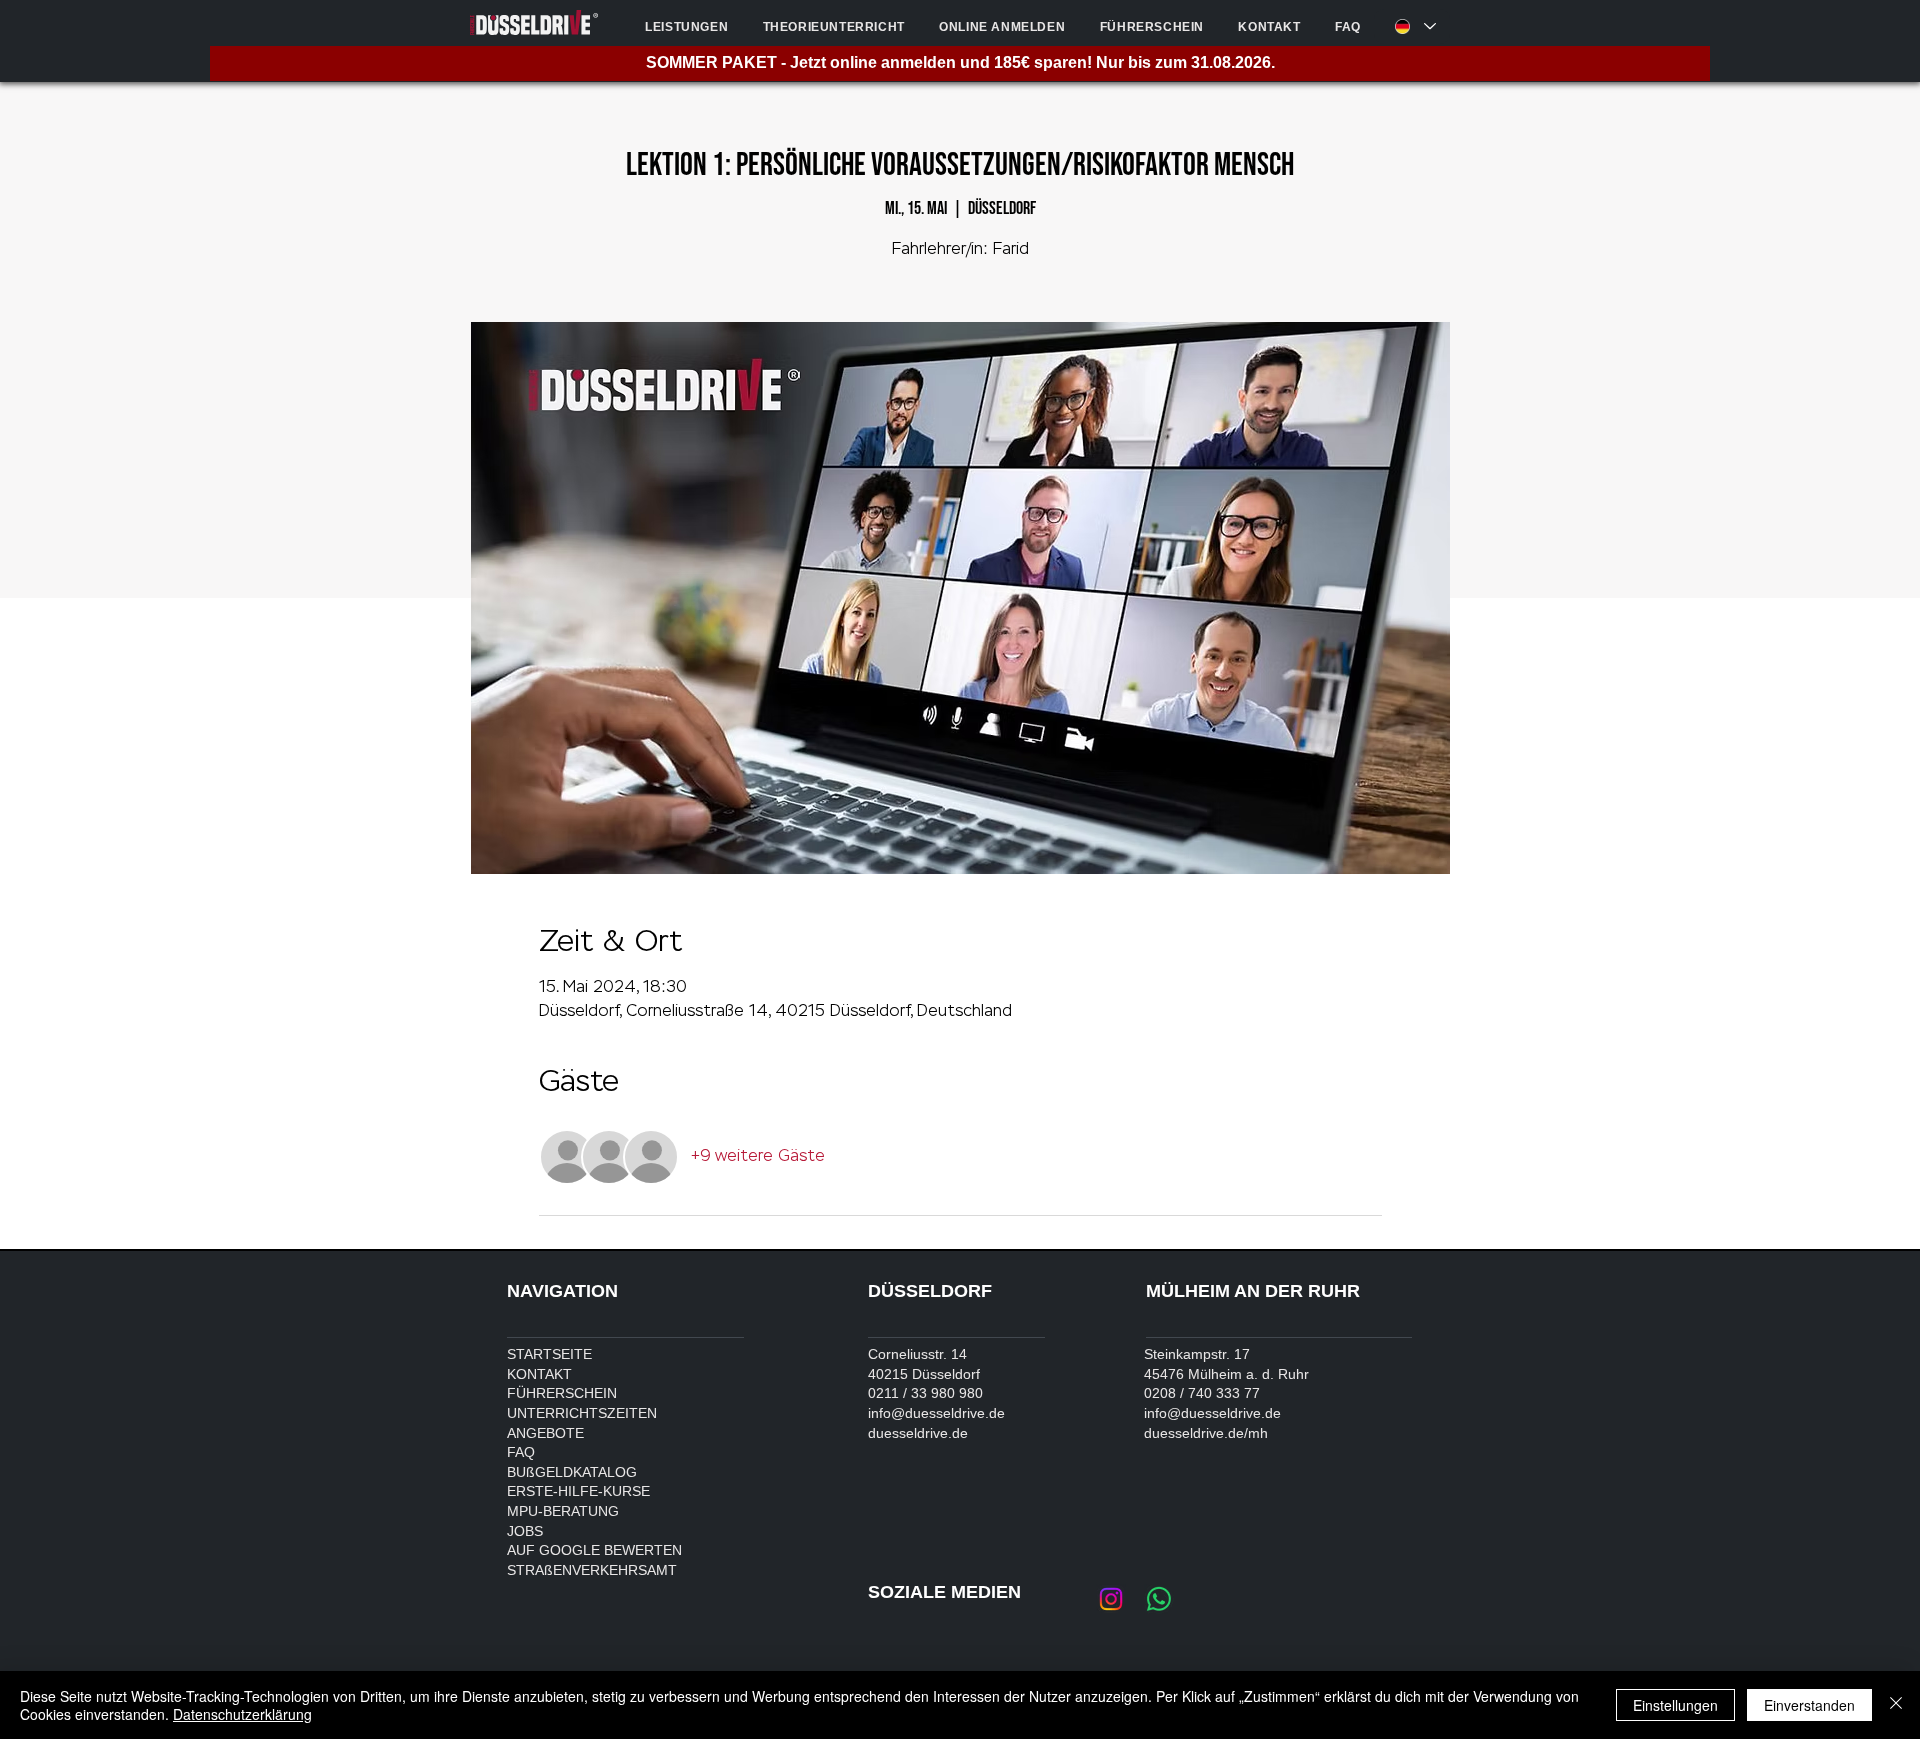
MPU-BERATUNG (563, 1511)
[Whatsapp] (1159, 1599)
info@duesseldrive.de (936, 1413)
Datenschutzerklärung (242, 1714)
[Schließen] (1896, 1705)
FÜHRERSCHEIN (562, 1393)
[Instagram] (1111, 1599)
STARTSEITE (549, 1354)
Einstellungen (1675, 1705)
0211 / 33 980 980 (925, 1393)
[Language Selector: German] (1412, 26)
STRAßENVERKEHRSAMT (592, 1570)
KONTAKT (539, 1374)
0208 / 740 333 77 (1202, 1393)
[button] (686, 27)
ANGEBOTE (545, 1433)
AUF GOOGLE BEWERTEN (594, 1550)
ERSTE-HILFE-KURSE (578, 1491)
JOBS (525, 1531)
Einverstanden (1809, 1705)
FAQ (521, 1452)
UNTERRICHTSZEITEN (582, 1413)
